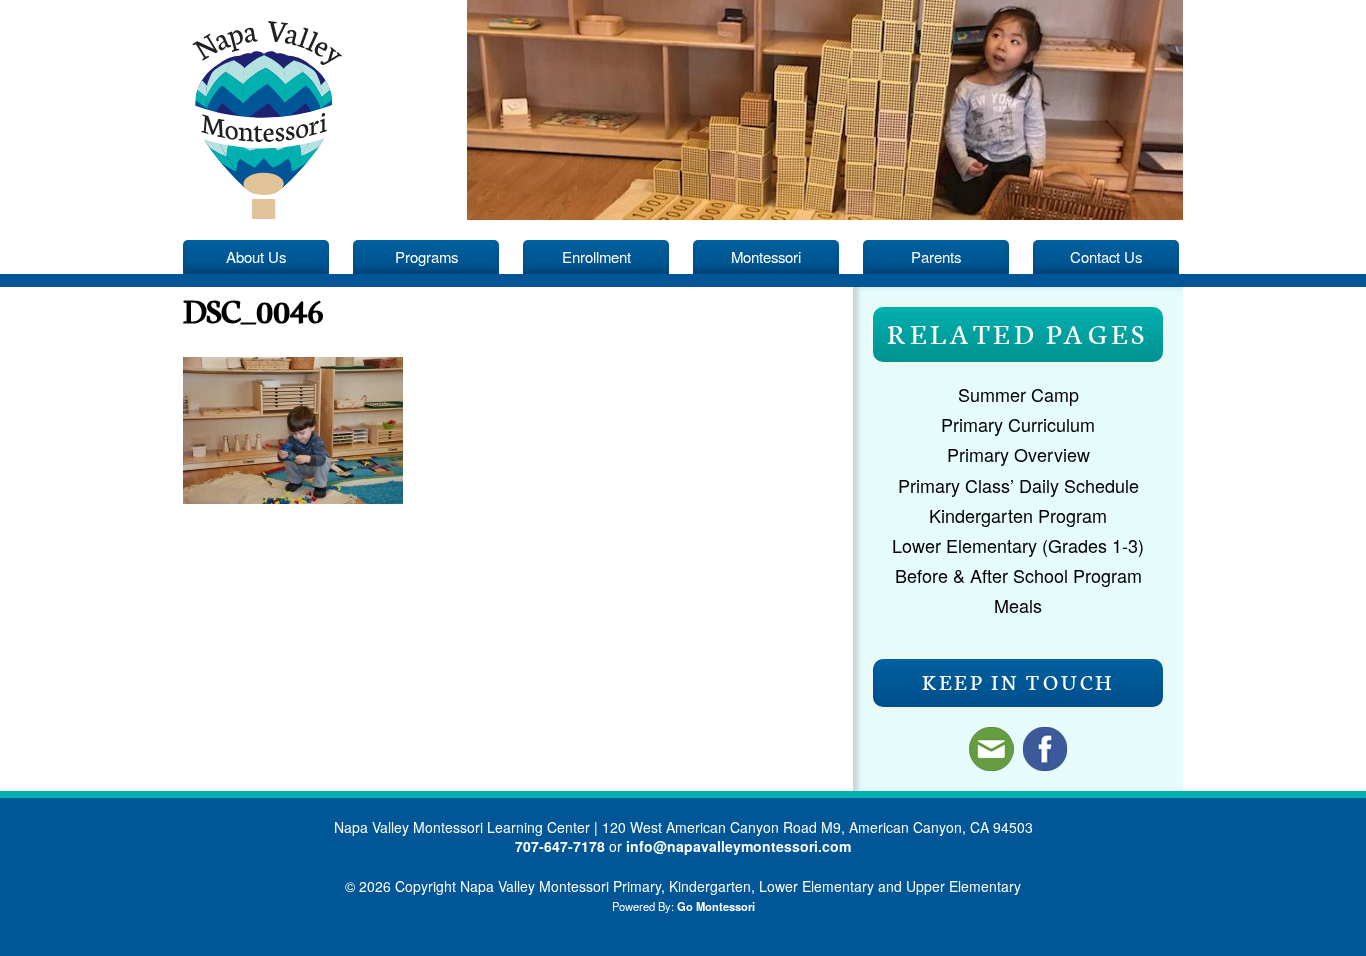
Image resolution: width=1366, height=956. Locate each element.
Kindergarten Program (1018, 515)
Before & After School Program (1018, 575)
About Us (256, 256)
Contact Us (1106, 256)
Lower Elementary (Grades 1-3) (1018, 545)
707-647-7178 (560, 846)
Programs (426, 256)
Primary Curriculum (1018, 424)
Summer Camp (1018, 394)
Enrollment (596, 256)
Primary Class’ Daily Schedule (1018, 485)
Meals (1018, 605)
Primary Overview (1018, 454)
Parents (936, 256)
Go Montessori (716, 906)
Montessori (766, 256)
